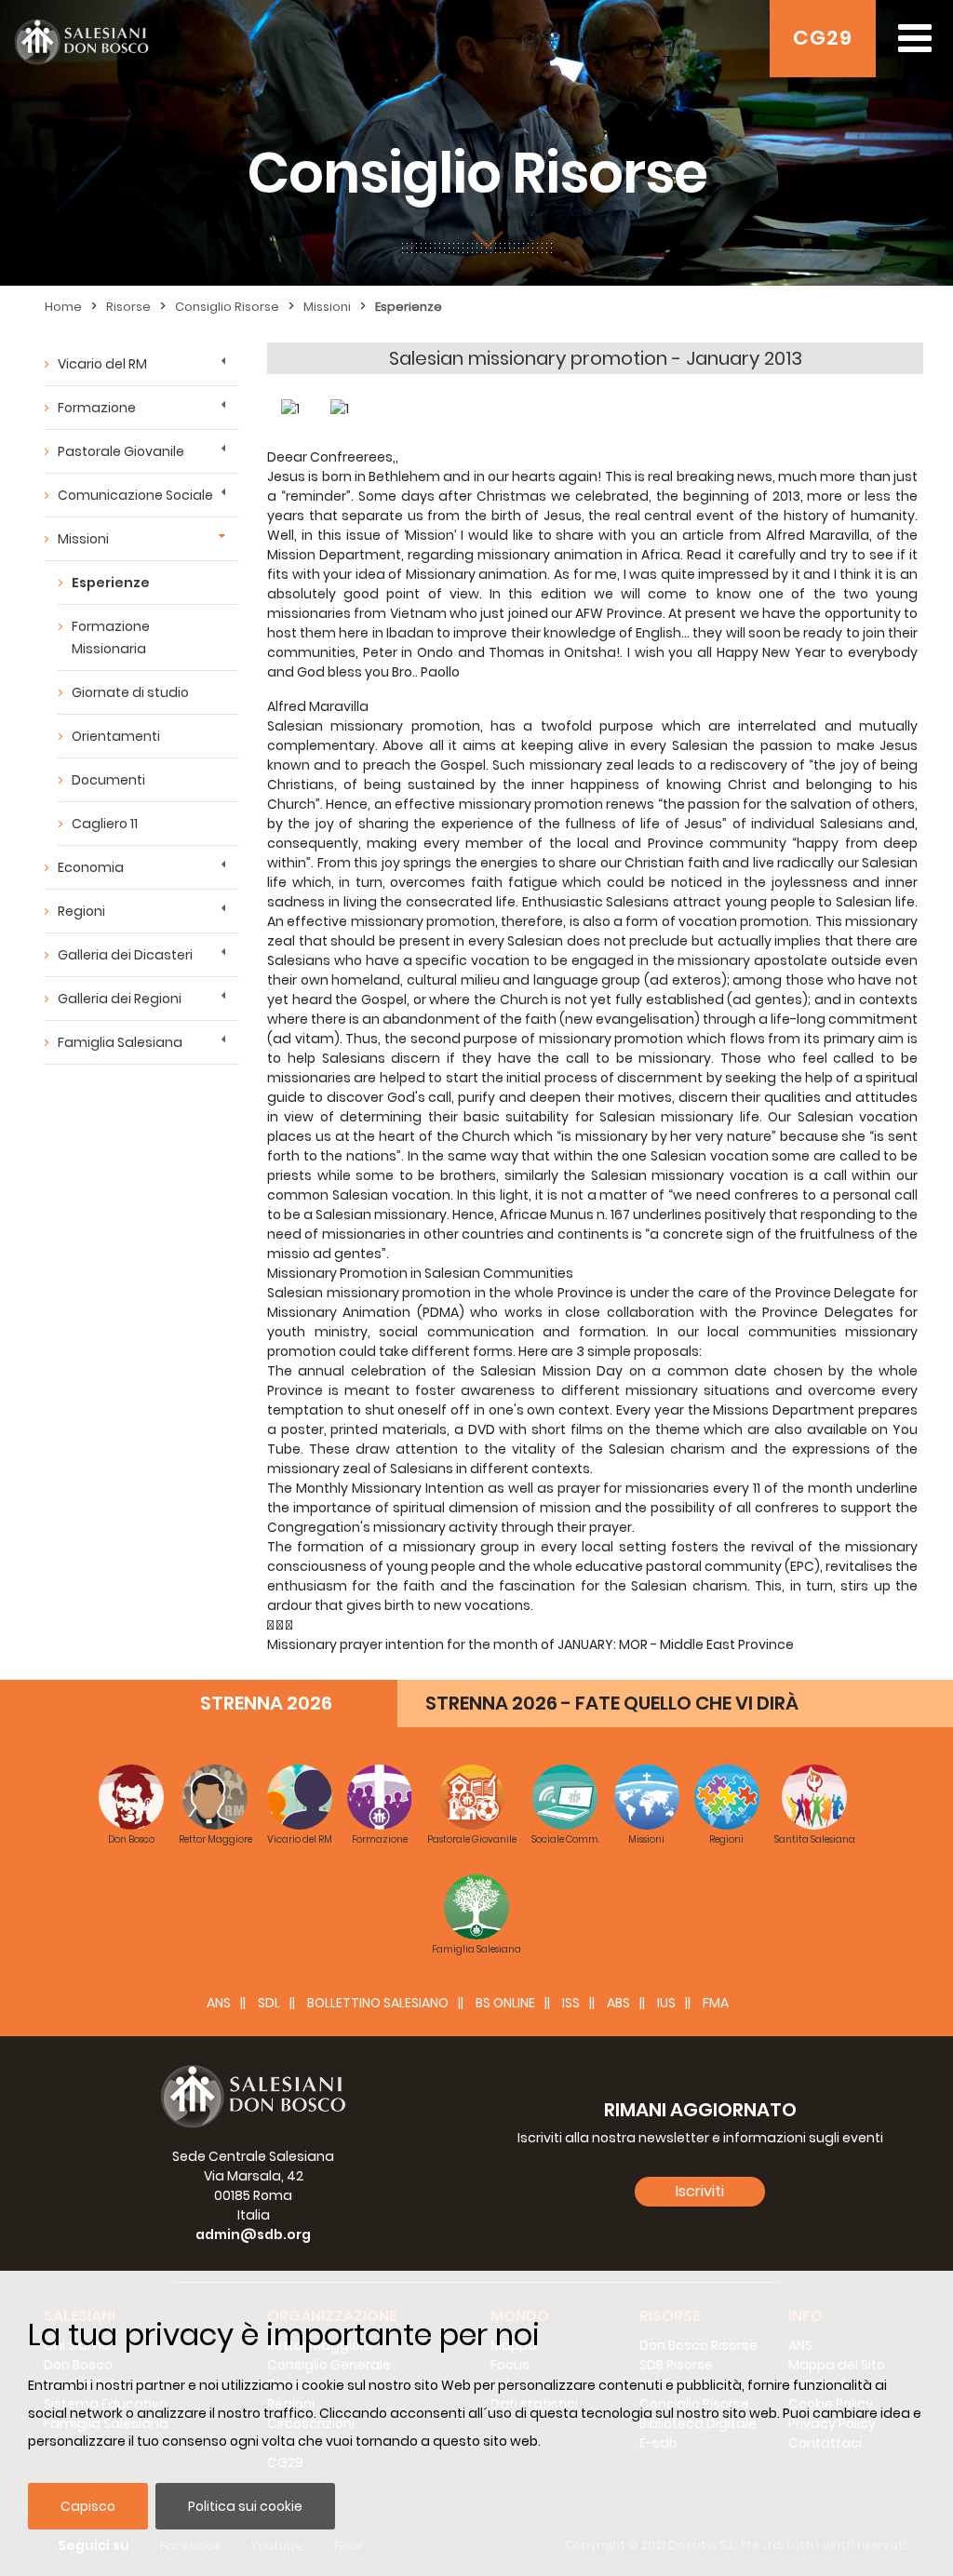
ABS (618, 2003)
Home (63, 307)
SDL (269, 2003)
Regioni (81, 911)
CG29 (823, 38)
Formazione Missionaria (111, 637)
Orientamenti (116, 736)
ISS (571, 2003)
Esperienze (409, 307)
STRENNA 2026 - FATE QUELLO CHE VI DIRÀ (612, 1703)
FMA (716, 2003)
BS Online (505, 2003)
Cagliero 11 (105, 824)
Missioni (327, 307)
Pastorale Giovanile (121, 451)
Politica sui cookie (245, 2506)
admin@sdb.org (253, 2234)
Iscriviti (700, 2191)
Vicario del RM (102, 364)
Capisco (88, 2506)
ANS (219, 2003)
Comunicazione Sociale (135, 495)
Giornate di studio (130, 692)
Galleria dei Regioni (120, 999)
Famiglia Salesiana (120, 1042)
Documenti (108, 780)
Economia (91, 867)
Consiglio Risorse (227, 307)
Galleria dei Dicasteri (125, 955)
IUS (666, 2003)
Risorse (128, 307)
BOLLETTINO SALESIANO (378, 2003)
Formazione (97, 408)
